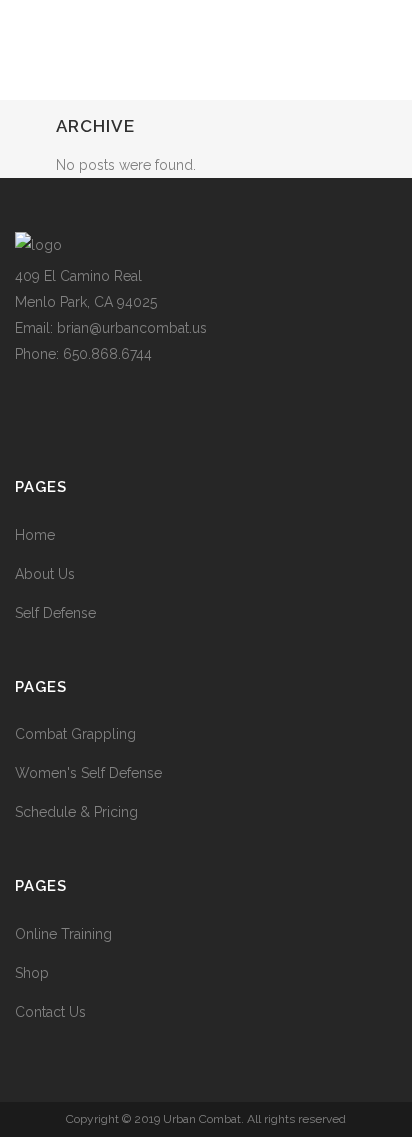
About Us (45, 574)
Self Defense (55, 613)
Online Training (63, 934)
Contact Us (50, 1012)
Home (35, 535)
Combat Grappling (75, 734)
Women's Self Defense (88, 773)
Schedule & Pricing (76, 812)
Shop (32, 973)
